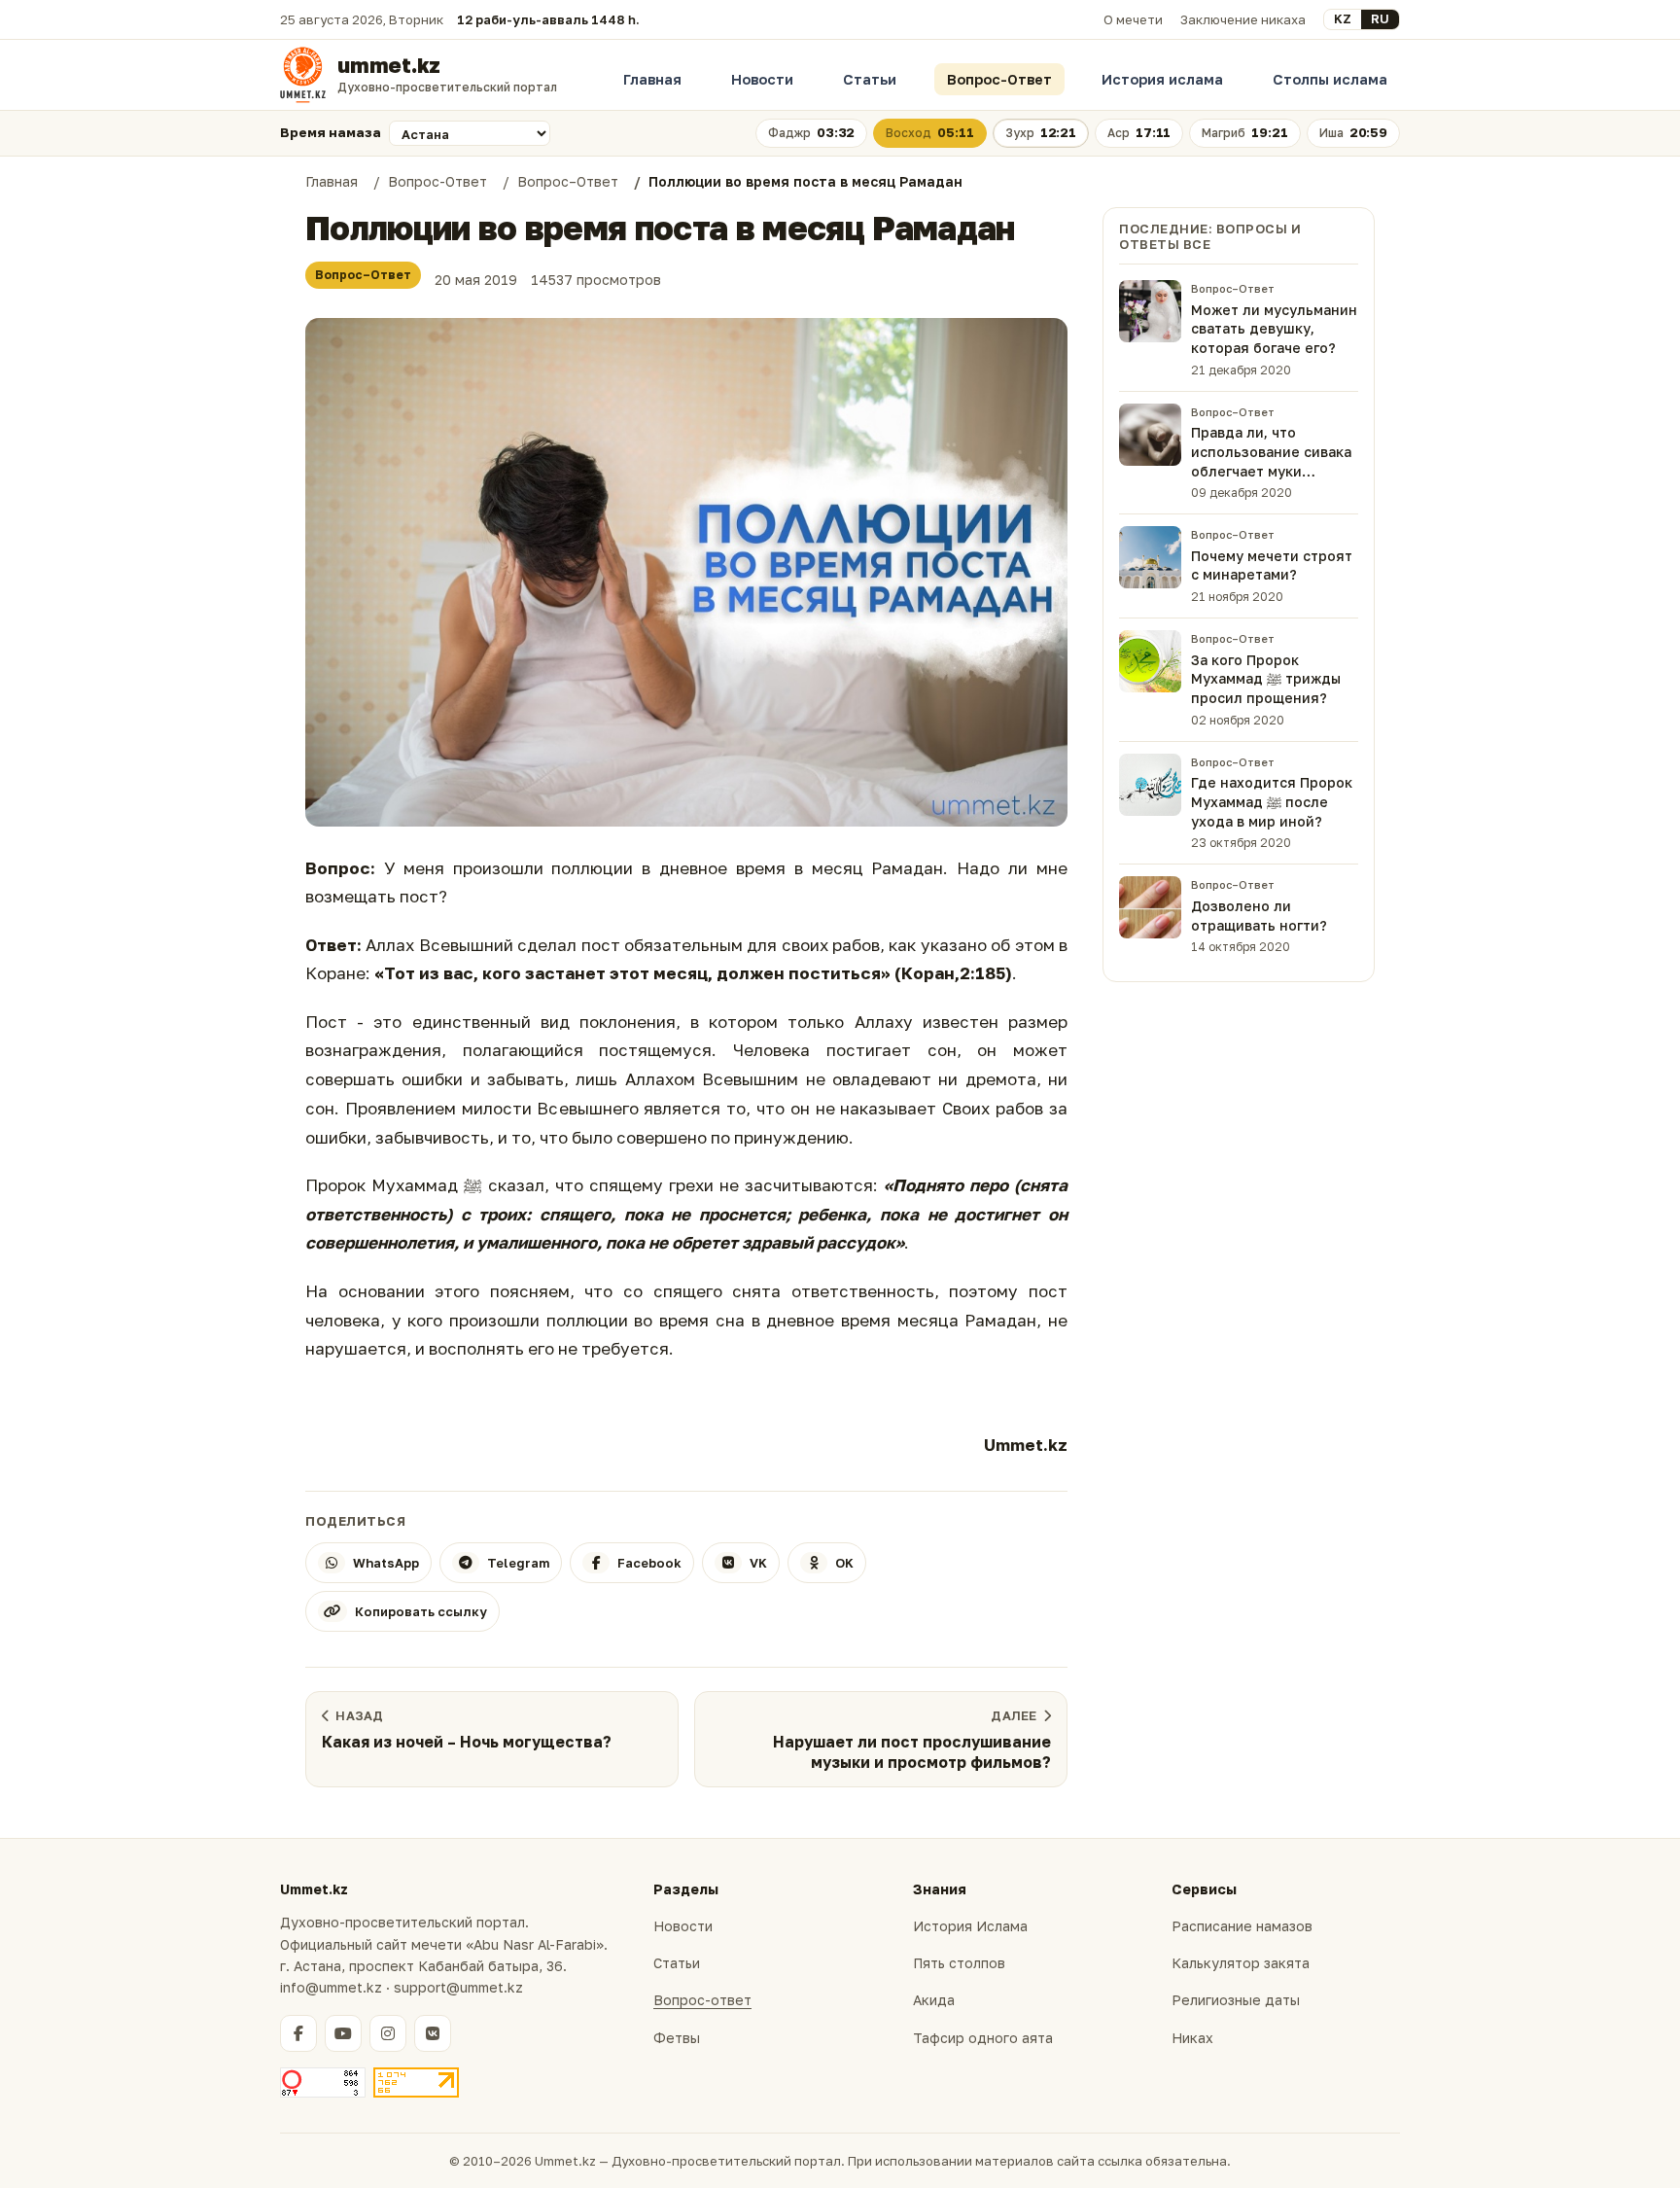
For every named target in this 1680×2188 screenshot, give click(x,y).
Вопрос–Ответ (363, 275)
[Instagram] (388, 2033)
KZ (1343, 18)
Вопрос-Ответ (999, 79)
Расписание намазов (1242, 1926)
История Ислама (970, 1926)
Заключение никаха (1243, 19)
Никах (1192, 2038)
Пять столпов (959, 1963)
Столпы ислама (1330, 79)
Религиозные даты (1236, 2000)
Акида (934, 2000)
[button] (686, 572)
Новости (762, 79)
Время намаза (331, 132)
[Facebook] (298, 2033)
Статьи (870, 79)
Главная (652, 79)
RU (1380, 18)
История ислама (1162, 79)
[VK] (433, 2033)
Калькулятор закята (1241, 1963)
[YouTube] (343, 2033)
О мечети (1133, 19)
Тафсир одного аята (983, 2038)
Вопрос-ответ (702, 2000)
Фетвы (677, 2038)
